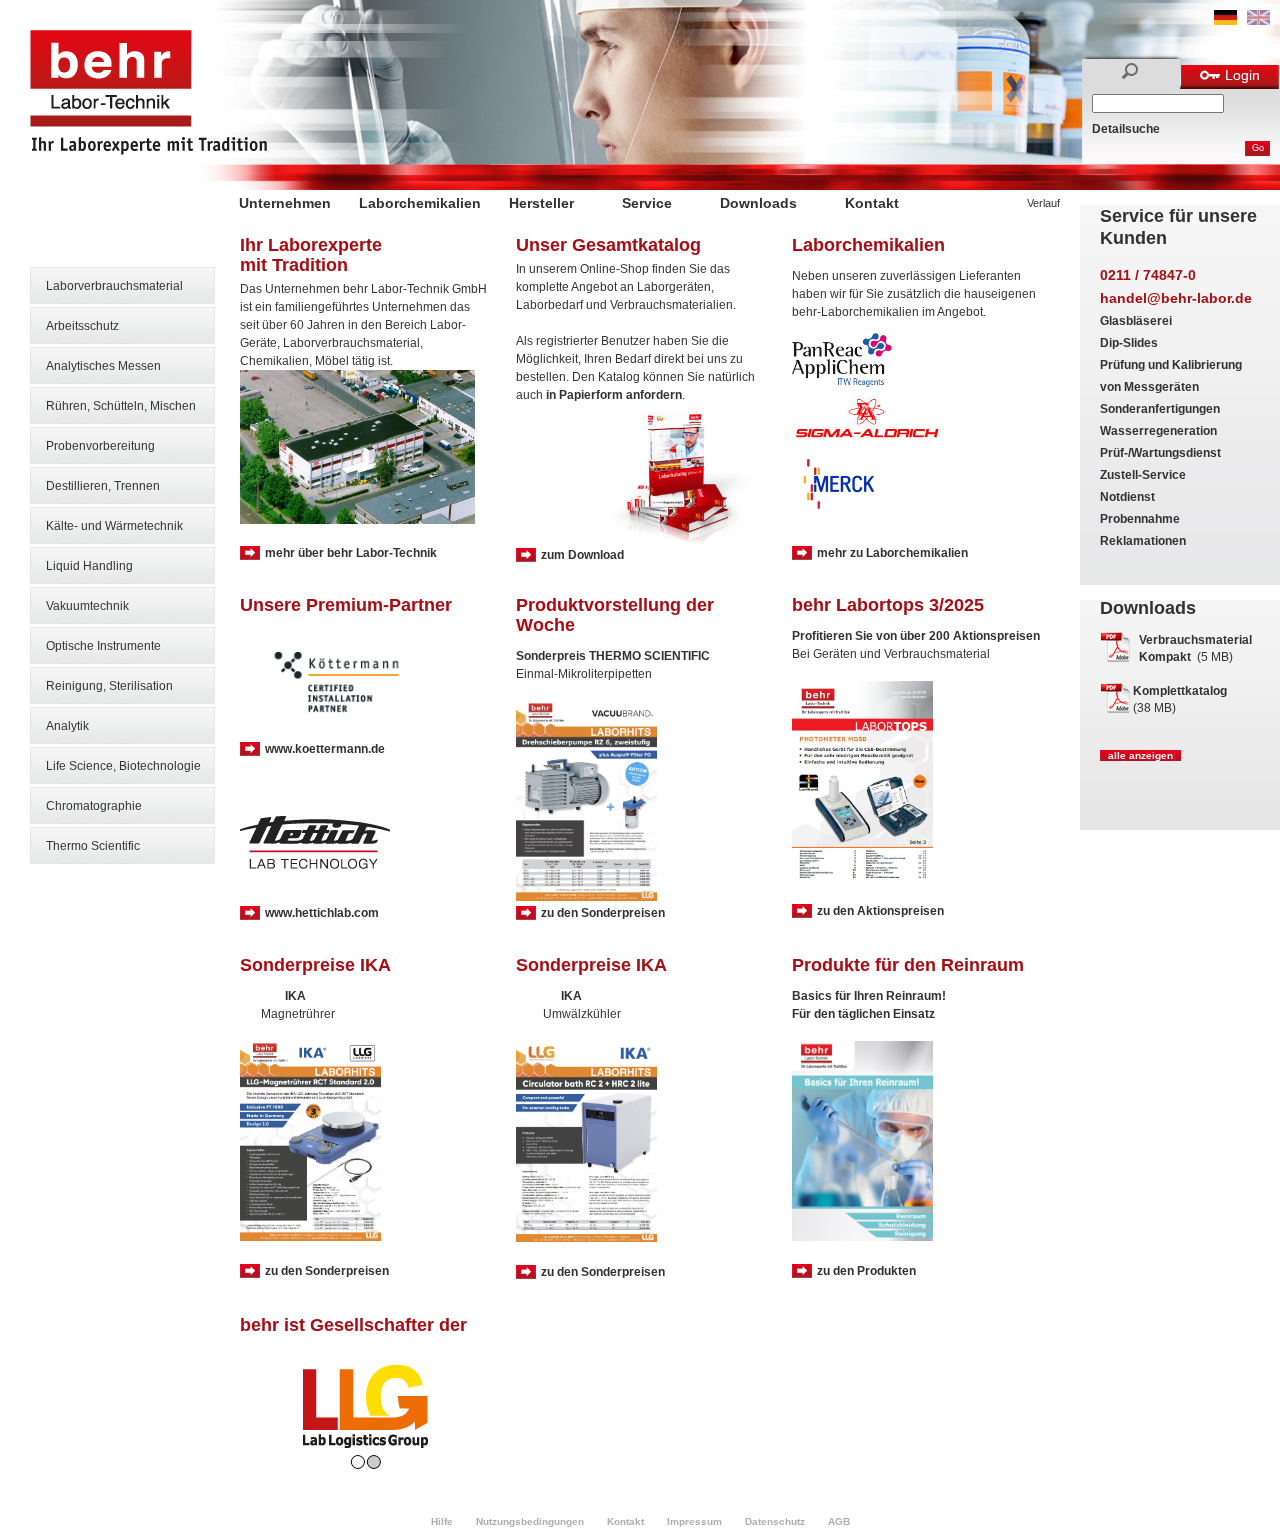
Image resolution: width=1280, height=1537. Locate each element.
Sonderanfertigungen (1160, 409)
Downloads (758, 203)
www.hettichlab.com (322, 913)
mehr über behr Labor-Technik (351, 553)
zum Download (582, 555)
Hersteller (541, 203)
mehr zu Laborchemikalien (892, 553)
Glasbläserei (1136, 321)
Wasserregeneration (1158, 431)
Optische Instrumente (103, 646)
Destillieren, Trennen (103, 486)
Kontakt (872, 203)
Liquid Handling (89, 566)
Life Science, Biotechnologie (123, 766)
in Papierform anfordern (614, 395)
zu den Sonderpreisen (603, 913)
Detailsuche (1126, 129)
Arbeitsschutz (82, 326)
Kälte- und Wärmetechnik (114, 526)
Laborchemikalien (420, 203)
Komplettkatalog (1180, 691)
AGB (839, 1521)
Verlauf (1043, 203)
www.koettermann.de (325, 749)
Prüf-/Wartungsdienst (1160, 453)
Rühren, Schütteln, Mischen (121, 406)
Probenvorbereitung (100, 446)
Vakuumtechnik (87, 606)
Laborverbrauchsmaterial (114, 286)
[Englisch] (1258, 21)
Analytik (67, 726)
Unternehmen (285, 203)
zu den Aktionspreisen (880, 911)
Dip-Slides (1129, 343)
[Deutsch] (1225, 21)
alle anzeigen (1140, 755)
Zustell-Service (1143, 475)
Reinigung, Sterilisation (109, 686)
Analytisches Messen (103, 366)
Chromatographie (94, 806)
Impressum (694, 1521)
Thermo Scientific (93, 846)
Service (647, 203)
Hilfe (442, 1521)
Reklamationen (1143, 541)
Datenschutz (775, 1521)
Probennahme (1140, 519)
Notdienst (1127, 497)
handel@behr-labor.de (1176, 298)
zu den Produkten (866, 1271)
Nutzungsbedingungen (530, 1521)
